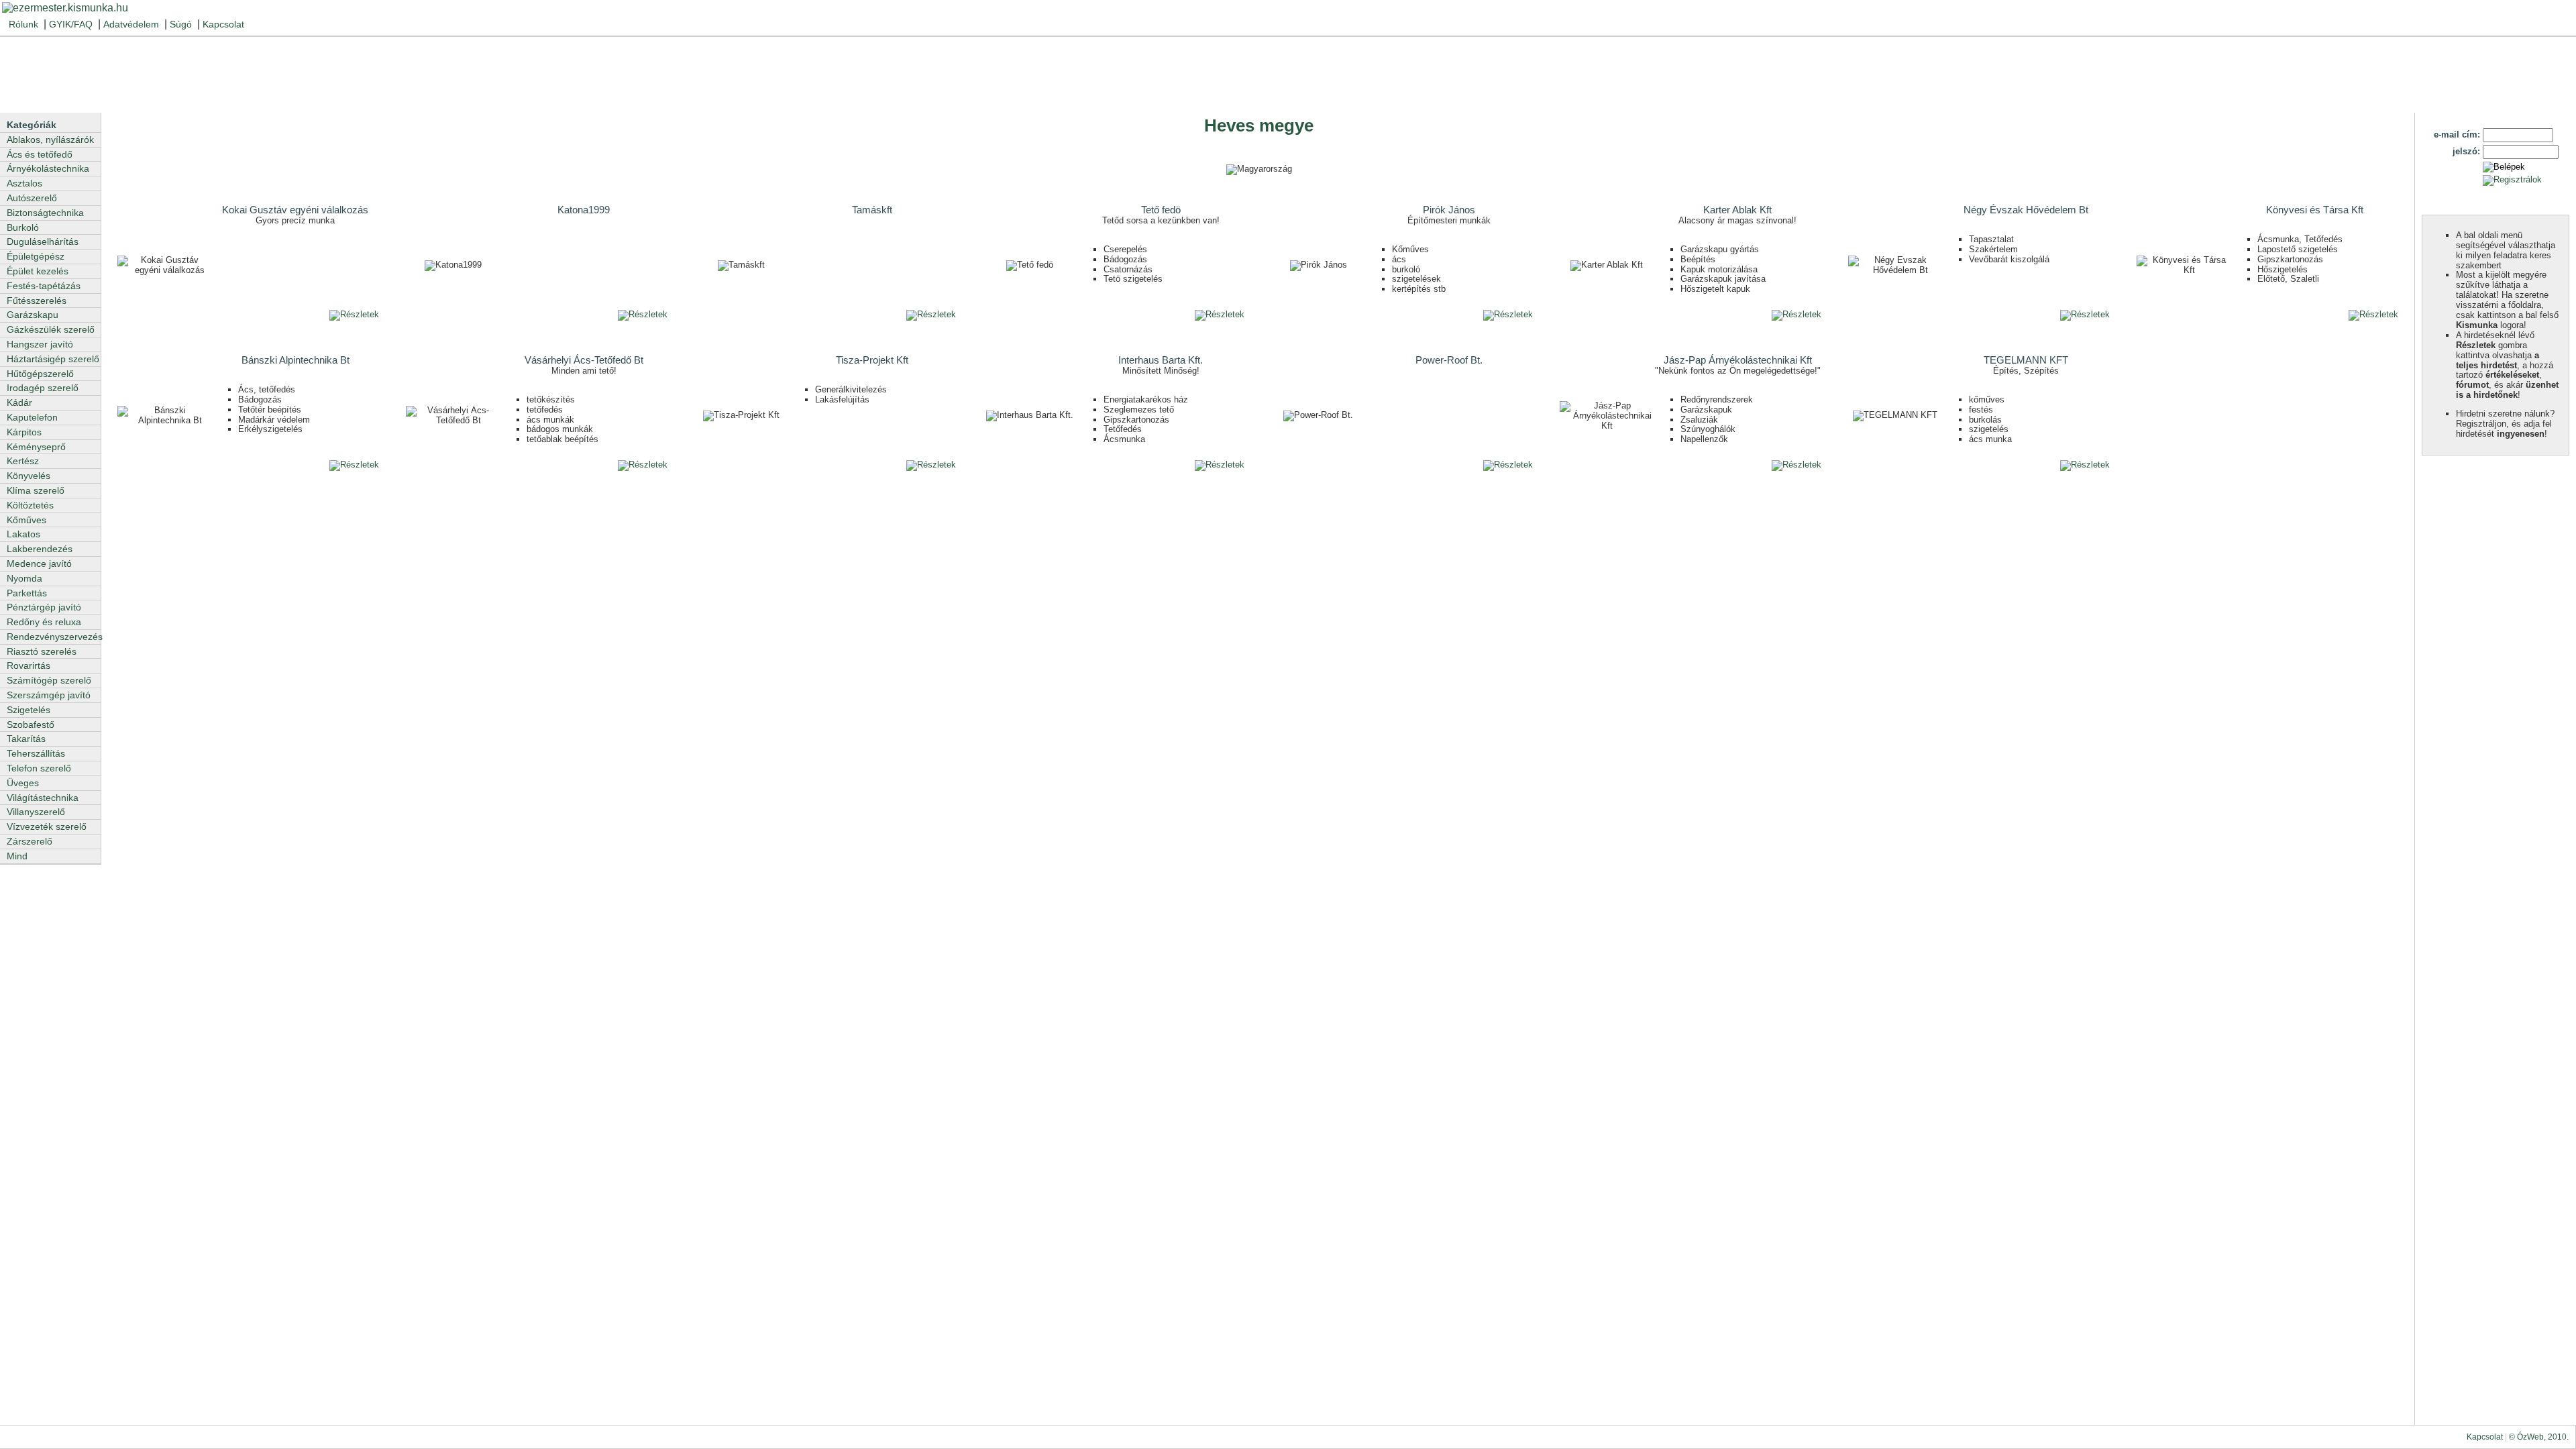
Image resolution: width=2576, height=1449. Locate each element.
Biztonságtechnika (45, 213)
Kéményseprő (36, 447)
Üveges (23, 783)
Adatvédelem (131, 24)
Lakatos (23, 534)
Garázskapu (33, 315)
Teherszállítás (36, 753)
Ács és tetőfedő (40, 154)
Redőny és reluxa (44, 622)
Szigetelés (29, 710)
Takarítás (26, 739)
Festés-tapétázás (44, 286)
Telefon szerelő (39, 768)
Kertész (23, 461)
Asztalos (24, 183)
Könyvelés (29, 476)
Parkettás (27, 593)
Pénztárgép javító (44, 607)
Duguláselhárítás (43, 241)
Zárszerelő (30, 841)
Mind (17, 856)
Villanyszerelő (36, 812)
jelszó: (2466, 151)
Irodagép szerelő (43, 388)
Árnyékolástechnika (48, 168)
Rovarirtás (29, 665)
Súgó (181, 24)
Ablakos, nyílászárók (50, 140)
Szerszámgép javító (49, 695)
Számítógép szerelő (49, 680)
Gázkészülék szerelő (51, 329)
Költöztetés (30, 505)
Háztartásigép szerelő (53, 359)
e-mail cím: (2457, 135)
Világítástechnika (43, 798)
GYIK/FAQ (71, 24)
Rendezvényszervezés (54, 637)
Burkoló (23, 227)
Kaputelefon (32, 417)
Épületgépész (36, 256)
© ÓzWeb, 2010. (2539, 1437)
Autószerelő (32, 198)
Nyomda (24, 578)
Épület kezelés (38, 271)
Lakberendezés (40, 549)
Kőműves (26, 520)
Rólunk (23, 24)
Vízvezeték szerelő (47, 826)
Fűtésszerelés (37, 301)
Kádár (19, 402)
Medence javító (39, 563)
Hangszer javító (40, 344)
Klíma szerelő (36, 490)
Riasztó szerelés (42, 651)
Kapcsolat (223, 24)
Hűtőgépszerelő (40, 374)
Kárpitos (24, 432)
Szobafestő (31, 724)
